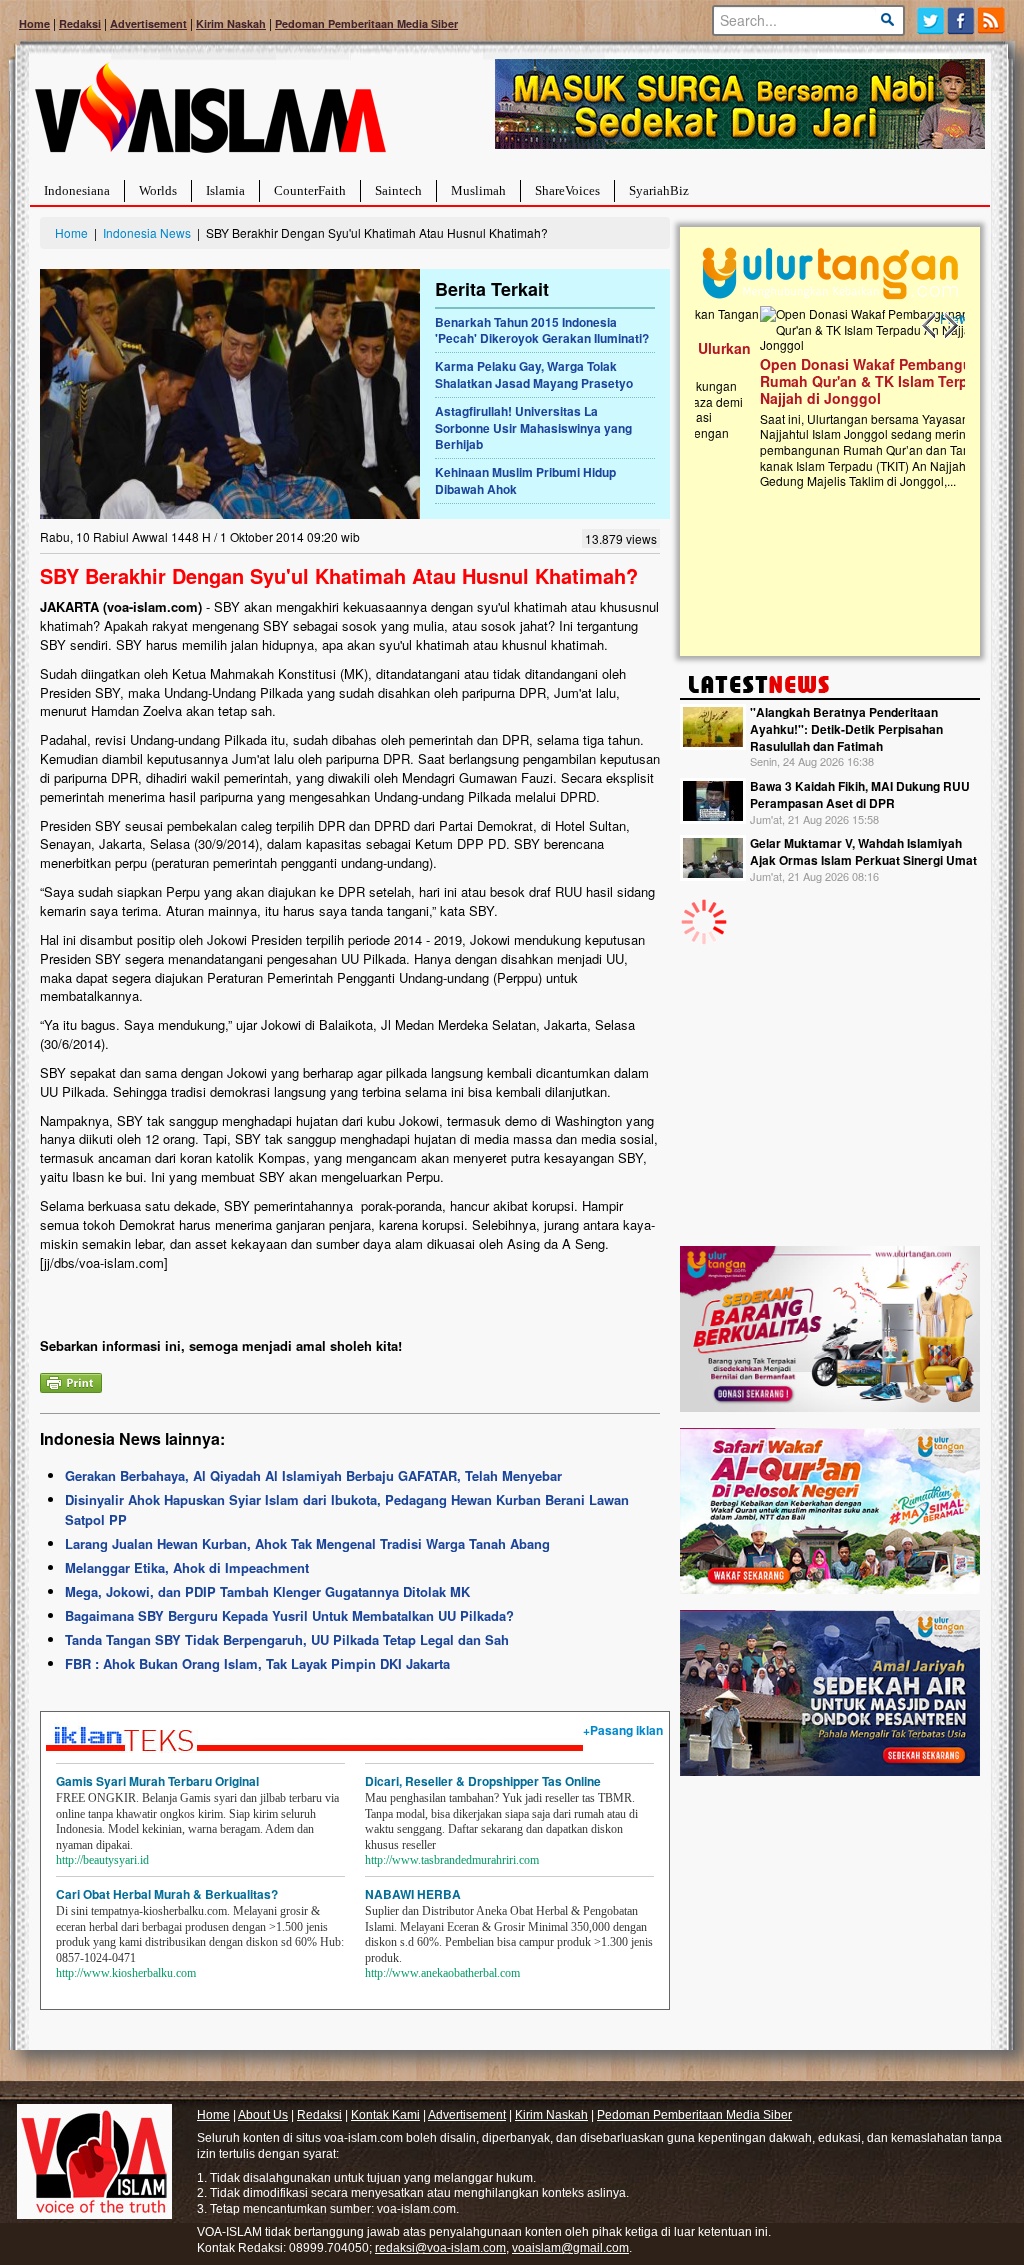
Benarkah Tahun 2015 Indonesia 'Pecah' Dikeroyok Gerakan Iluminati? (542, 330)
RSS (992, 20)
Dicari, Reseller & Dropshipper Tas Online (483, 1781)
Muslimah (478, 190)
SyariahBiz (659, 190)
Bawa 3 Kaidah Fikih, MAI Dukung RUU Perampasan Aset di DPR (860, 794)
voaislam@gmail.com (570, 2248)
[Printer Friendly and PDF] (71, 1380)
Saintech (398, 190)
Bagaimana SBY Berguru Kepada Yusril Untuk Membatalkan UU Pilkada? (289, 1615)
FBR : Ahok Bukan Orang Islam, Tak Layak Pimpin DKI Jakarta (257, 1663)
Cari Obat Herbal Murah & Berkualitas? (167, 1894)
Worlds (158, 190)
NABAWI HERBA (413, 1894)
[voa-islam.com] (210, 115)
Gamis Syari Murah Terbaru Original (157, 1781)
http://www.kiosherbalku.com (126, 1973)
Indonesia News (147, 232)
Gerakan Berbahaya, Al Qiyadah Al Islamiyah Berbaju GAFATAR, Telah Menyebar (313, 1475)
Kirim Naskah (231, 23)
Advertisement (148, 23)
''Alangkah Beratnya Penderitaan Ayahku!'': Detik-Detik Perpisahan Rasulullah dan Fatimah (846, 729)
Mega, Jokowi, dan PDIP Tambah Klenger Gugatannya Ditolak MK (267, 1591)
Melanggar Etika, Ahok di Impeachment (187, 1567)
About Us (263, 2115)
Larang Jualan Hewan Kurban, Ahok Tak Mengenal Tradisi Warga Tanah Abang (307, 1543)
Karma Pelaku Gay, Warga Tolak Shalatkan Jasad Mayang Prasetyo (534, 374)
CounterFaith (310, 190)
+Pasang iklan (623, 1730)
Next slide (950, 326)
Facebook (961, 20)
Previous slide (930, 326)
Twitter (930, 20)
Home (34, 23)
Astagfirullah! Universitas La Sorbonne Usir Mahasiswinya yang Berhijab (533, 428)
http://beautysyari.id (102, 1860)
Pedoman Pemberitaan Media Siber (366, 23)
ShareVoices (567, 190)
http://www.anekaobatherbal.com (442, 1973)
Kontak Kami (385, 2115)
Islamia (225, 190)
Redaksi (80, 23)
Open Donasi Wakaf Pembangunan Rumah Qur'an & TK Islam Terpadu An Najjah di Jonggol (823, 381)
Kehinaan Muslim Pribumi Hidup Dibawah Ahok (525, 480)
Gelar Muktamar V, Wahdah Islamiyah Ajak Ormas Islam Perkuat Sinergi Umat (863, 851)
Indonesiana (77, 190)
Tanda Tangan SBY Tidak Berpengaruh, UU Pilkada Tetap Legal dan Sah (287, 1639)
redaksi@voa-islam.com (440, 2248)
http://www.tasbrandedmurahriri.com (452, 1860)
